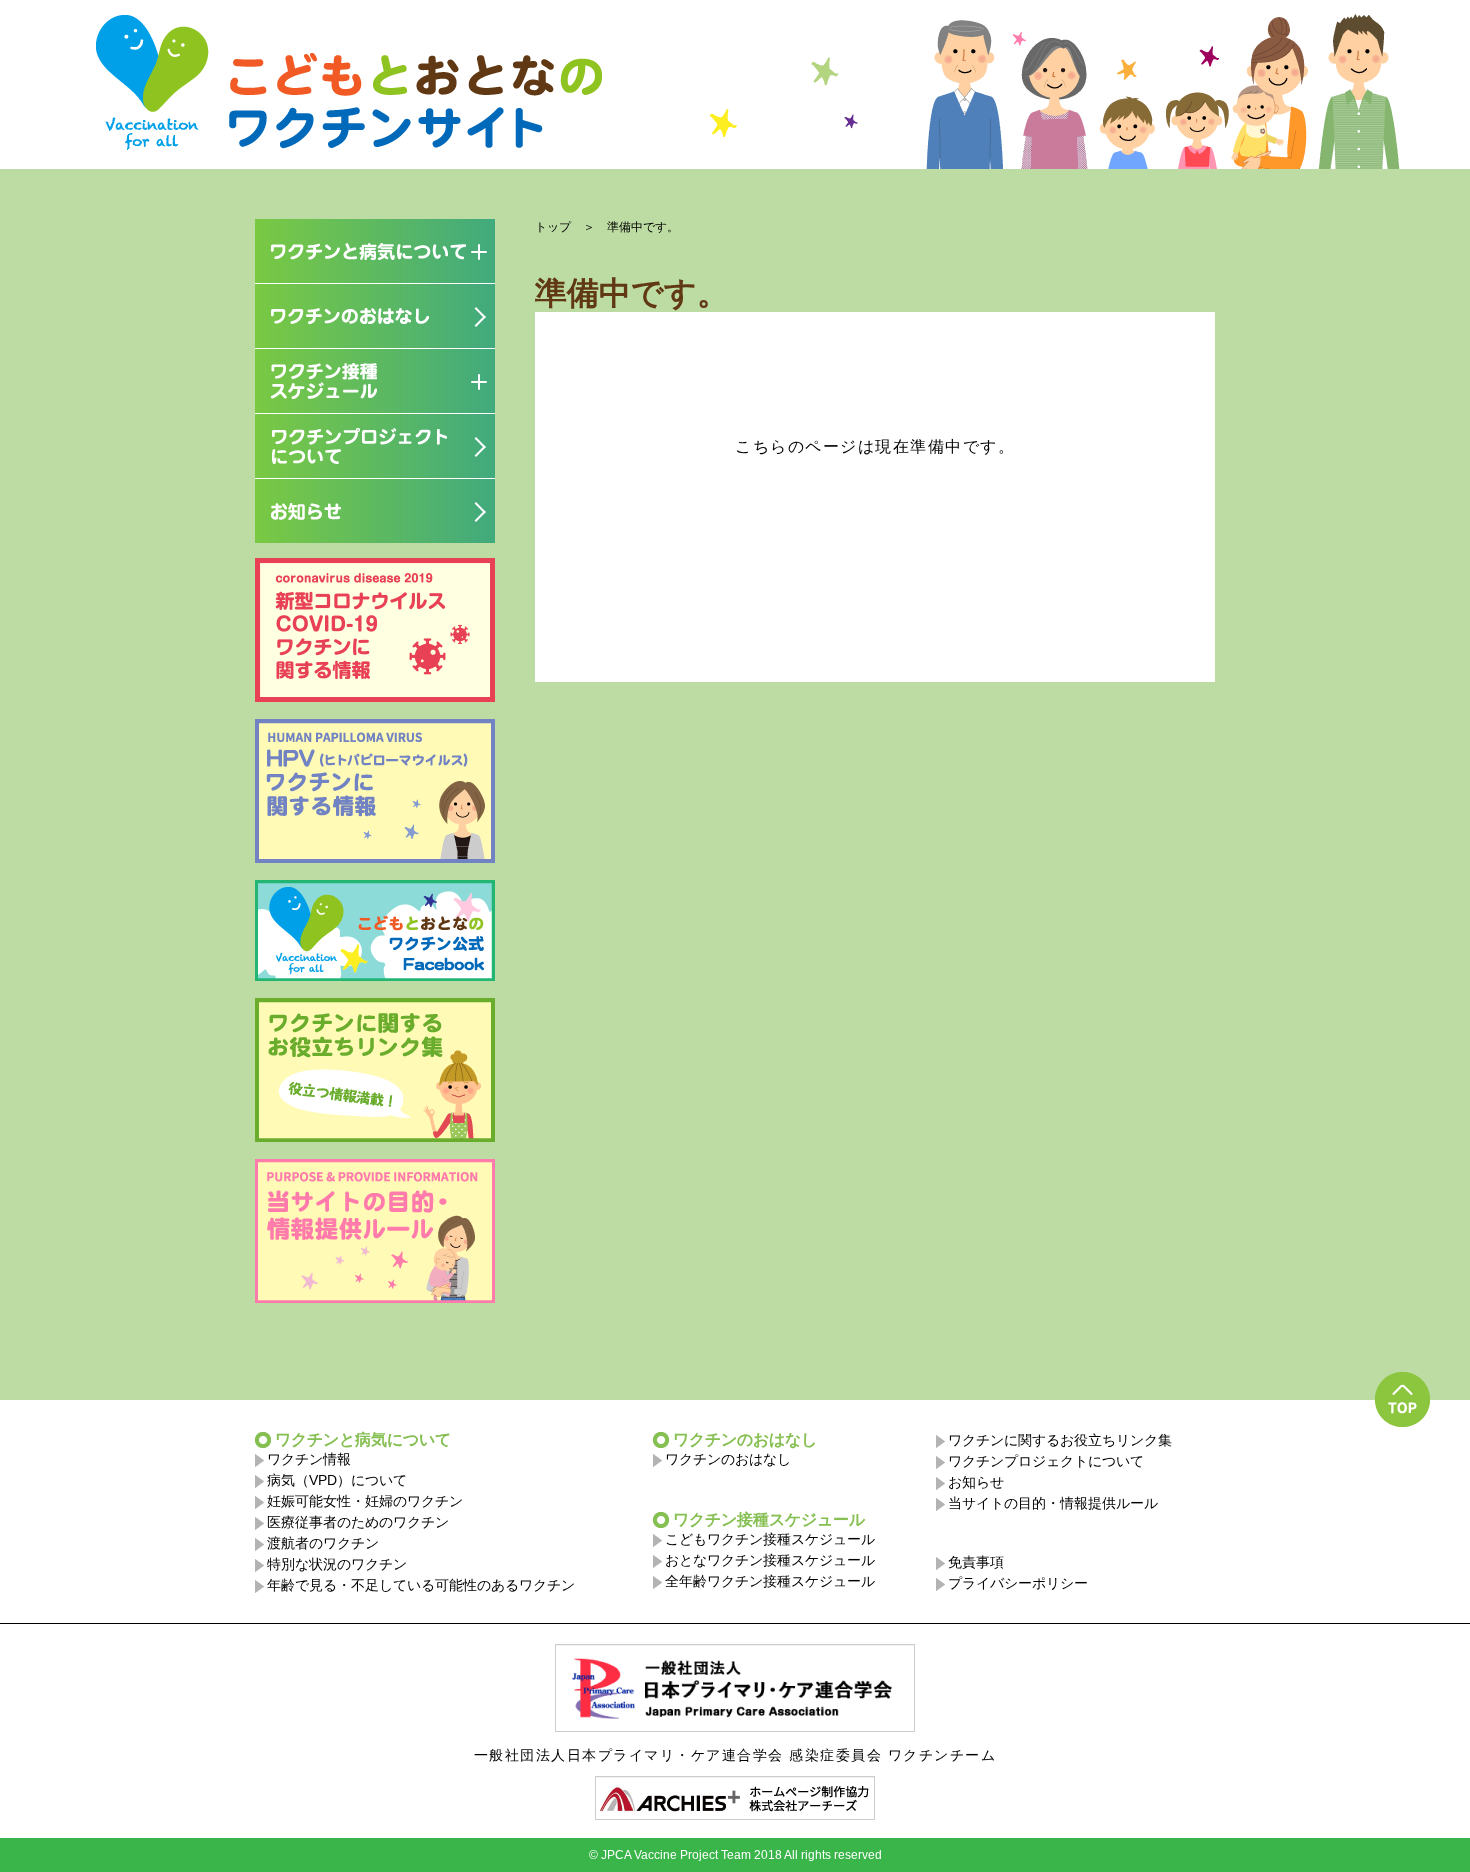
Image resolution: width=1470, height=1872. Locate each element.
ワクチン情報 (309, 1459)
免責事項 (976, 1562)
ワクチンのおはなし (728, 1459)
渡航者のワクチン (323, 1543)
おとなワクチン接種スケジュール (770, 1560)
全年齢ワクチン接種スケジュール (770, 1581)
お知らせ (976, 1482)
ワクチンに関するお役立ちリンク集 (1060, 1440)
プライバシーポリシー (1018, 1583)
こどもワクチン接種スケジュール (770, 1539)
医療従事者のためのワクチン (358, 1522)
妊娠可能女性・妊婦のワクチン (365, 1501)
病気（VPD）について (337, 1480)
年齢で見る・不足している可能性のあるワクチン (421, 1585)
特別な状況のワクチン (337, 1564)
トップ (553, 227)
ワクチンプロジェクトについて (1046, 1461)
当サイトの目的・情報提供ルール (1053, 1503)
